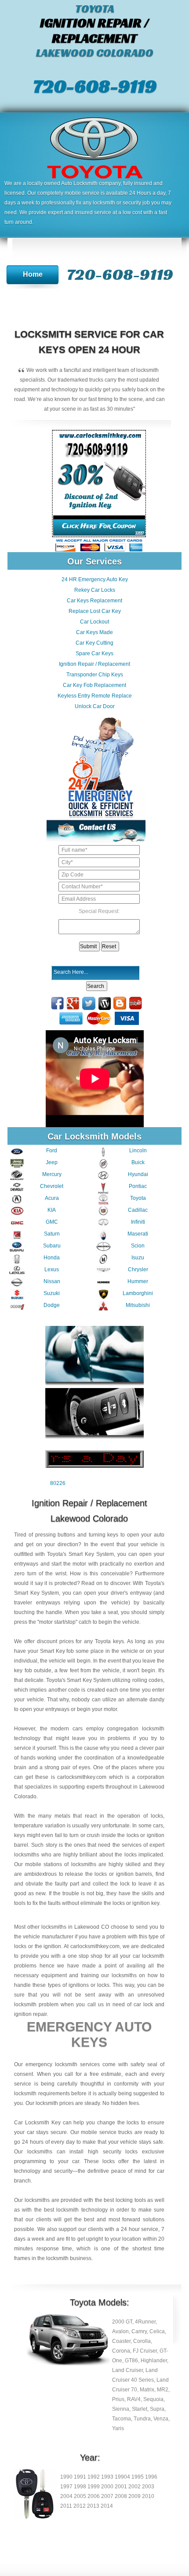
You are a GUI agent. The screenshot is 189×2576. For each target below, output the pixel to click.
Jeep (52, 1162)
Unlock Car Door (95, 706)
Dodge (52, 1305)
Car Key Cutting (94, 643)
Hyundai (138, 1174)
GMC (52, 1222)
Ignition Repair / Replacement (94, 664)
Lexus (52, 1269)
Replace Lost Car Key (95, 611)
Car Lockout (94, 622)
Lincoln (138, 1151)
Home (33, 274)
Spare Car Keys (94, 653)
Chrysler (138, 1269)
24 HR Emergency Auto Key (95, 579)
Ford (52, 1151)
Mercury (52, 1174)
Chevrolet (52, 1186)
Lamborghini (138, 1293)
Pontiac (138, 1186)
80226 (58, 1483)
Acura (52, 1198)
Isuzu (138, 1258)
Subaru (52, 1246)
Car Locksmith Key (37, 2123)
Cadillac (138, 1210)
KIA (52, 1210)
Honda (52, 1258)
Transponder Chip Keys (95, 675)
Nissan (52, 1281)
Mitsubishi (138, 1305)
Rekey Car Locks (95, 590)
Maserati (138, 1234)
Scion (138, 1246)
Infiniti (138, 1222)
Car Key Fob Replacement (94, 685)
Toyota (138, 1198)
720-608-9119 (95, 86)
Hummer (138, 1281)
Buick (138, 1162)
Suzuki (52, 1293)
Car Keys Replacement (94, 601)
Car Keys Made (94, 632)
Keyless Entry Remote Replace (95, 696)
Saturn (52, 1234)
